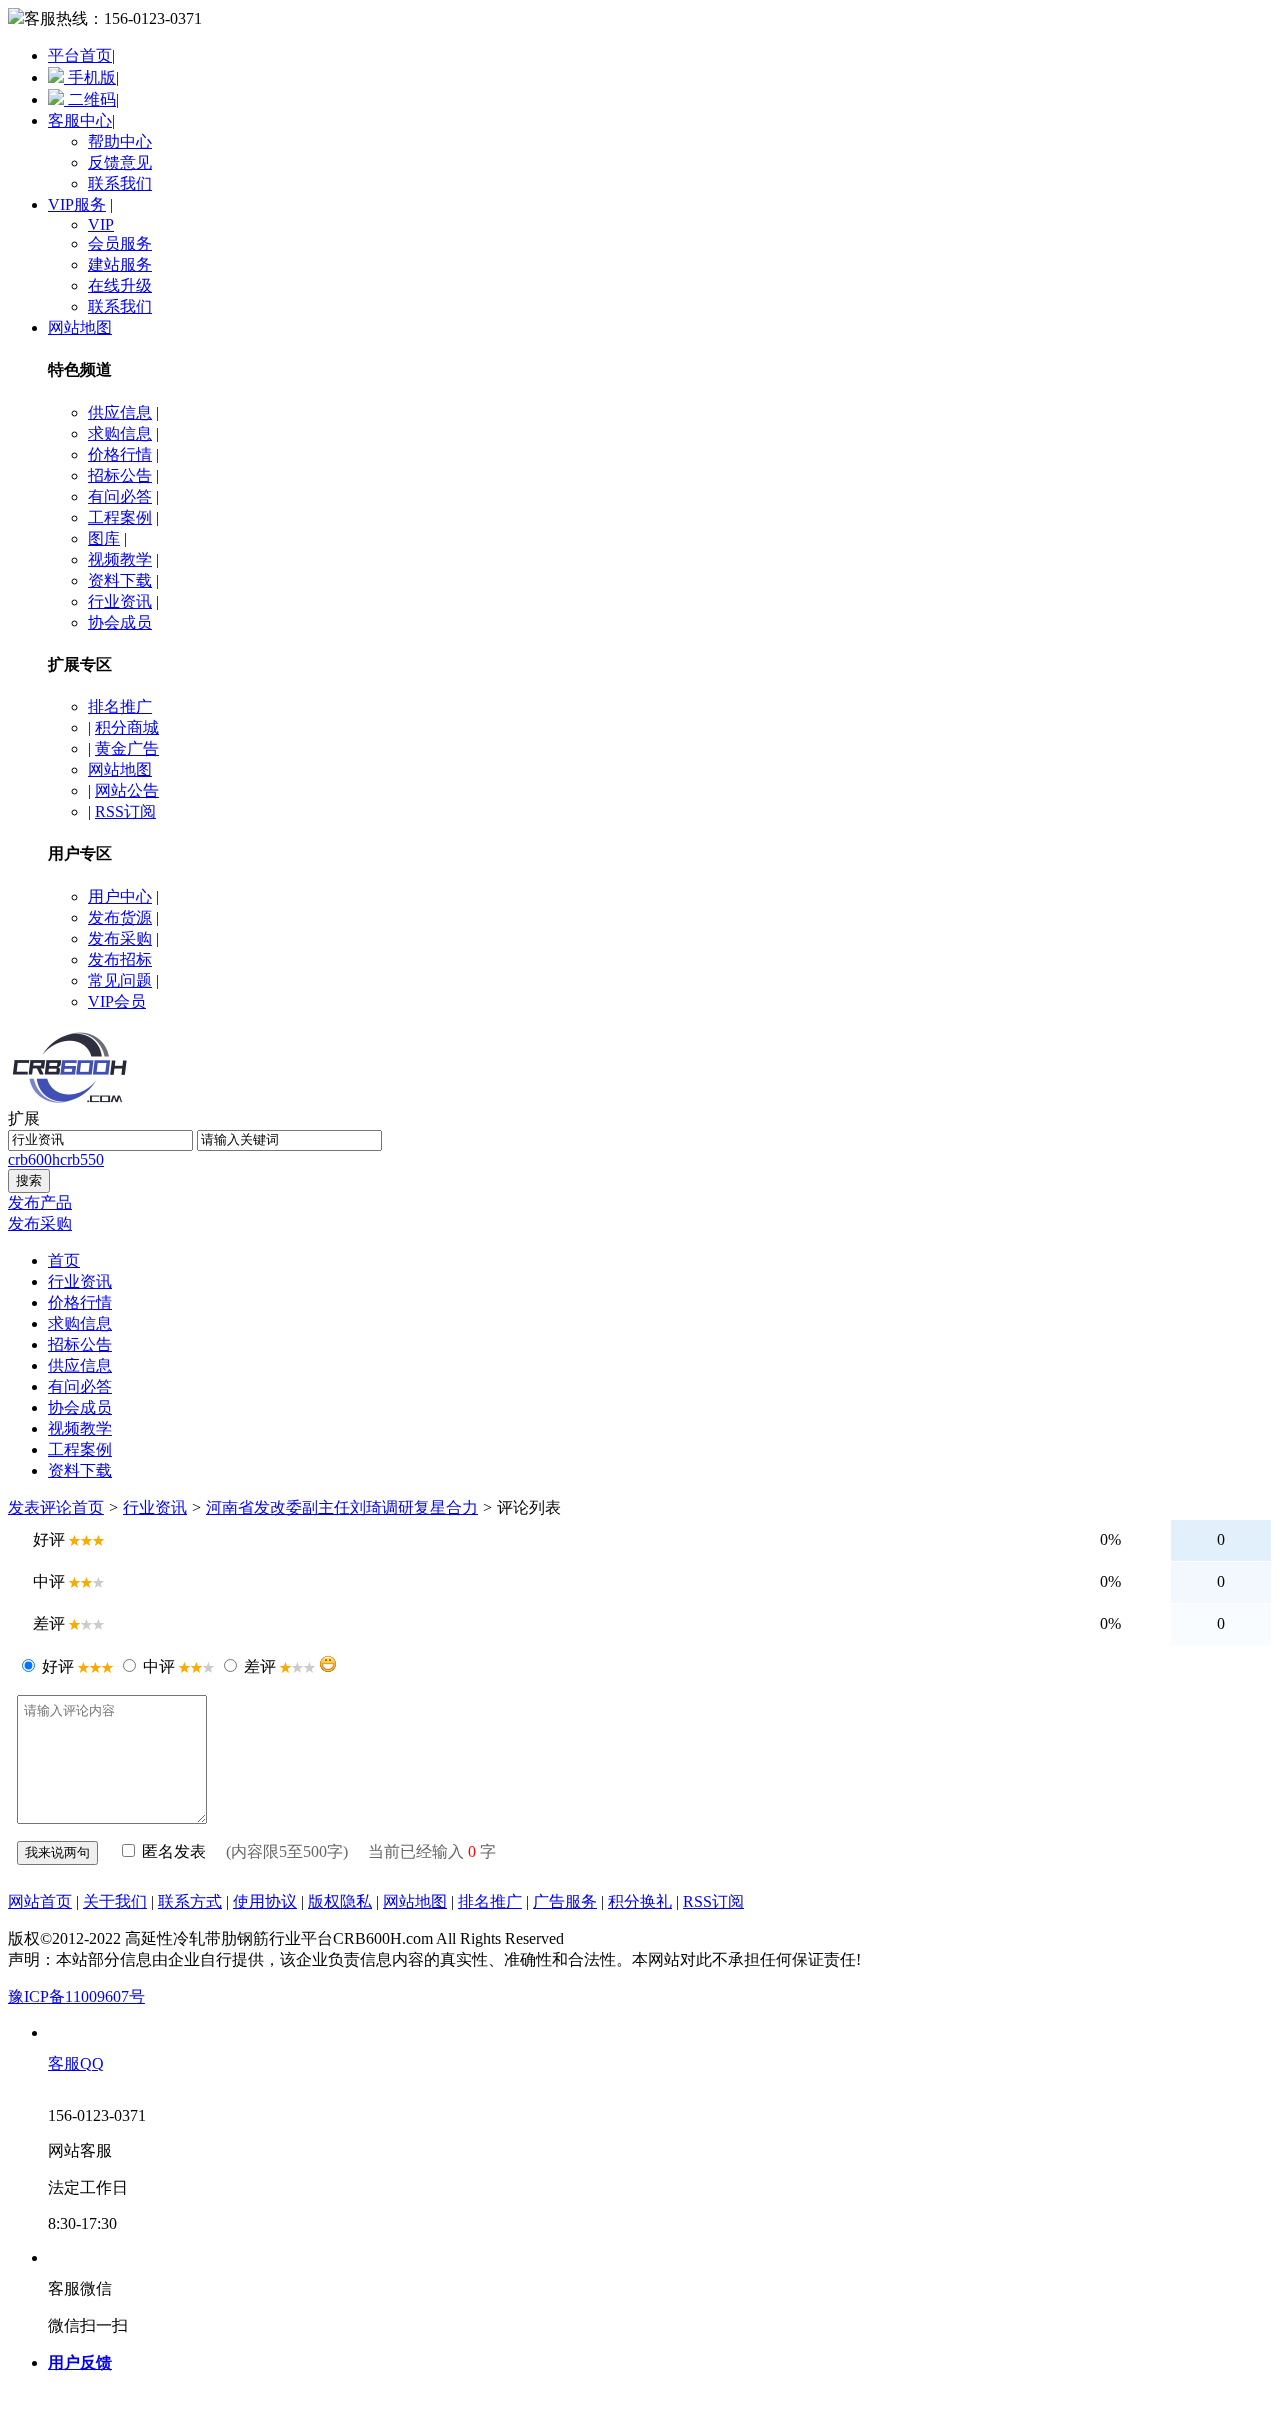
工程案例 (120, 517)
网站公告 (127, 790)
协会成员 (120, 622)
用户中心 (120, 896)
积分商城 (127, 727)
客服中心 (80, 120)
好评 (58, 1666)
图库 (104, 538)
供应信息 (120, 412)
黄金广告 (127, 748)
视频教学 (120, 559)
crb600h (34, 1159)
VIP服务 (77, 204)
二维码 (90, 99)
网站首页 (40, 1901)
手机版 (90, 77)
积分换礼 (640, 1901)
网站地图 (80, 327)
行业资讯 (120, 601)
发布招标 (120, 959)
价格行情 (120, 454)
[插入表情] (328, 1664)
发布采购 (120, 938)
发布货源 (120, 917)
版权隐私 (340, 1901)
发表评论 (40, 1507)
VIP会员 (117, 1001)
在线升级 (120, 285)
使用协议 (265, 1901)
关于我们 (115, 1901)
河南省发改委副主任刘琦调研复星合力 (342, 1507)
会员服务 (120, 243)
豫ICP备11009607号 (76, 1996)
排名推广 (120, 706)
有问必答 (120, 496)
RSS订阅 (125, 811)
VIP (101, 224)
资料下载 (120, 580)
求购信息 (120, 433)
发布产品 (40, 1202)
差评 (260, 1666)
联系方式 (190, 1901)
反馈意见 (120, 162)
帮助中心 (120, 141)
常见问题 (120, 980)
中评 (159, 1666)
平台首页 (80, 55)
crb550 (82, 1159)
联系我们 (120, 183)
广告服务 (565, 1901)
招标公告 (120, 475)
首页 (88, 1507)
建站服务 (120, 264)
